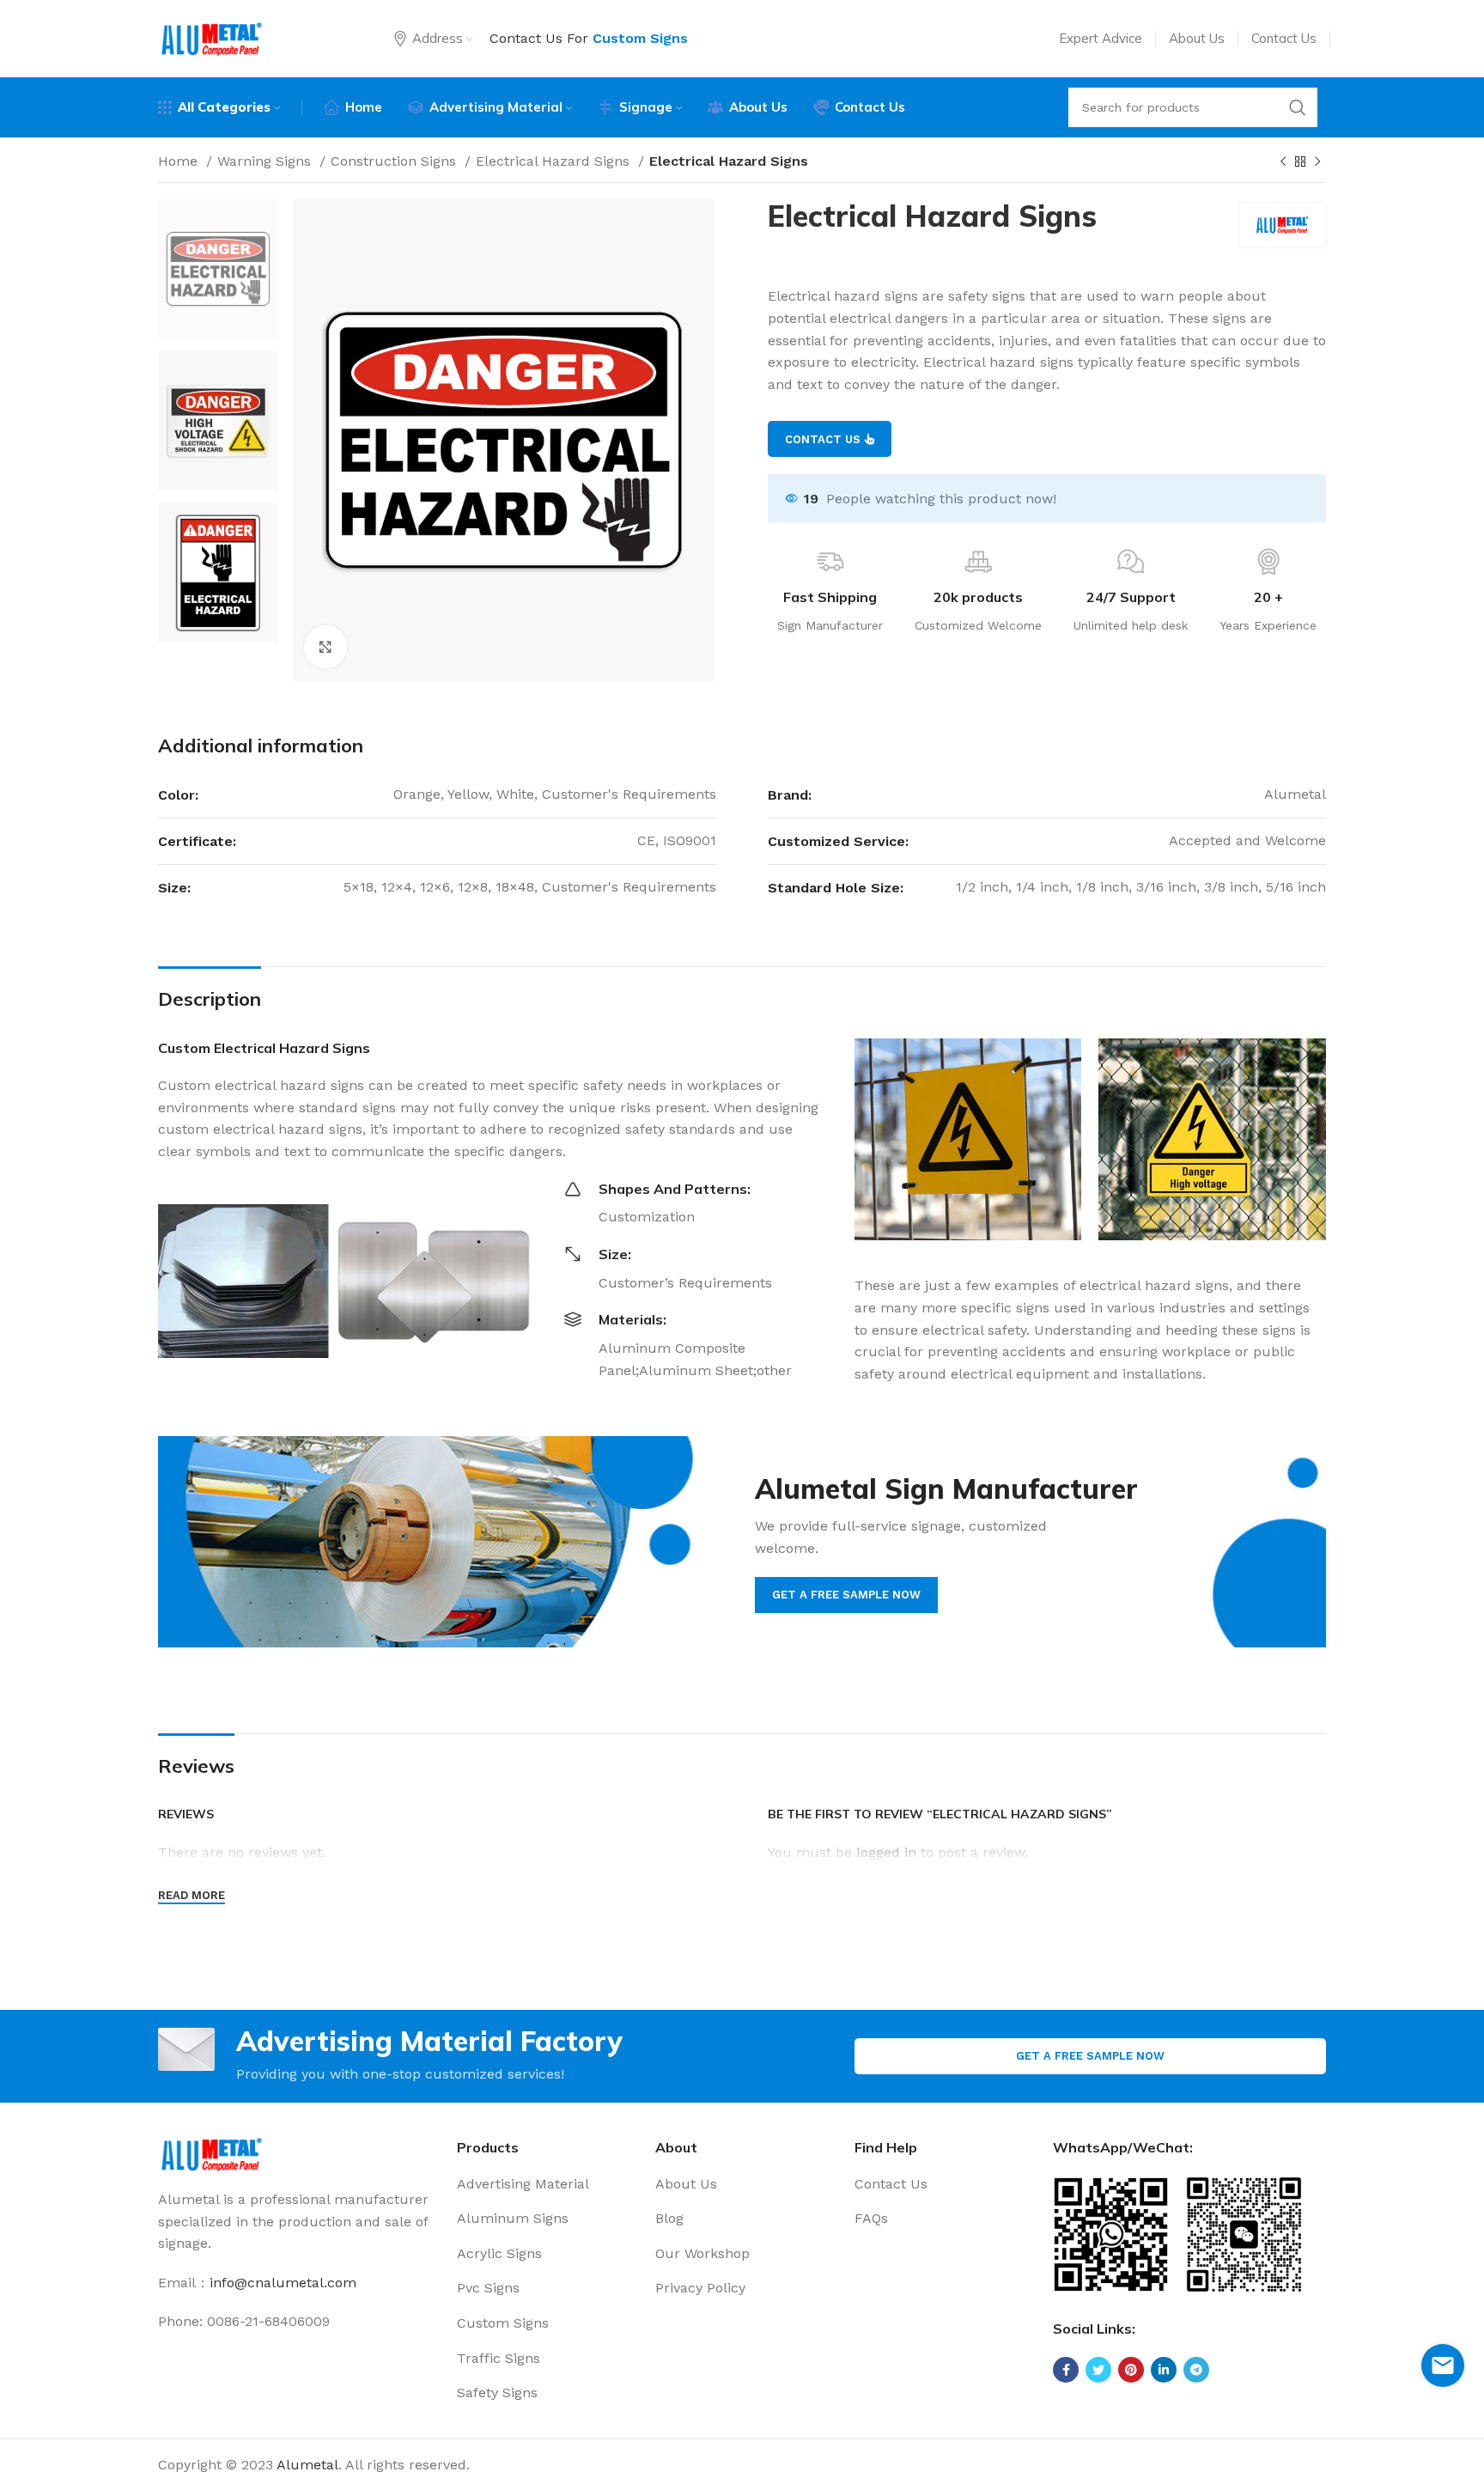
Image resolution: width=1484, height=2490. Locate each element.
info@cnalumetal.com (283, 2283)
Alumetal (307, 2465)
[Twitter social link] (1098, 2370)
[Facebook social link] (1066, 2370)
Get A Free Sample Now (1090, 2056)
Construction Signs (395, 161)
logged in (886, 1852)
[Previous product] (1283, 162)
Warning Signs (266, 161)
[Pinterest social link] (1131, 2370)
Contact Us (823, 439)
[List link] (544, 2184)
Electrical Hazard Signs (555, 161)
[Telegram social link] (1196, 2370)
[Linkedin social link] (1164, 2370)
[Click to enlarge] (325, 647)
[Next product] (1317, 162)
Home (180, 161)
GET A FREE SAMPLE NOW (846, 1595)
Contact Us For (589, 38)
